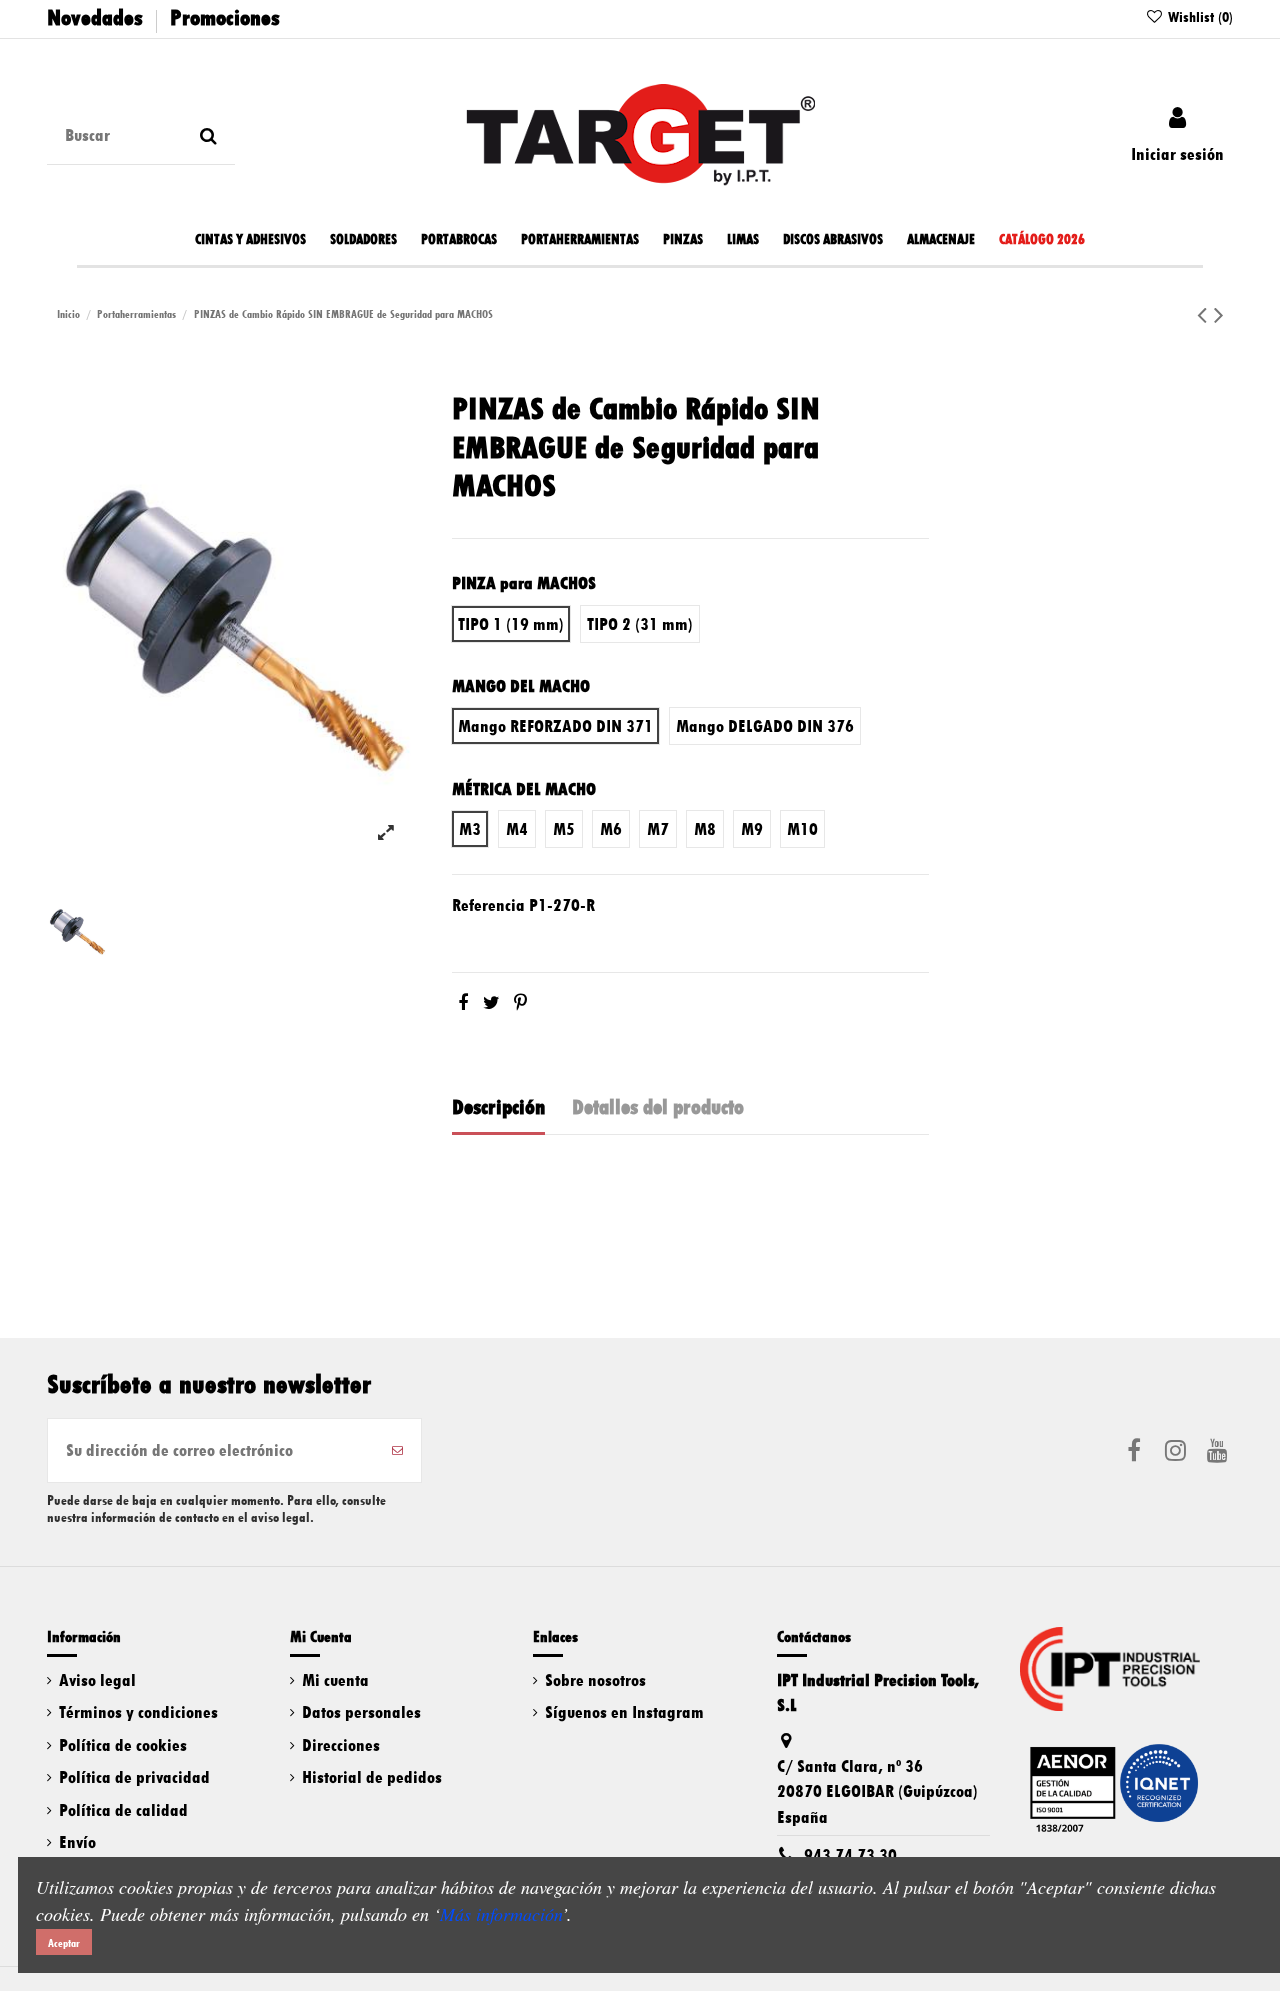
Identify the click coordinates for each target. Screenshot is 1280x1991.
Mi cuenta (335, 1680)
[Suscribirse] (397, 1450)
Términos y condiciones (138, 1712)
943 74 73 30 (850, 1855)
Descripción (498, 1107)
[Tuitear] (491, 1003)
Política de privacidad (134, 1777)
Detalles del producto (658, 1107)
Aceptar (64, 1943)
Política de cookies (123, 1745)
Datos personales (361, 1712)
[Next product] (1219, 315)
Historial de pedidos (372, 1777)
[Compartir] (463, 1003)
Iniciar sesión (1177, 154)
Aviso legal (97, 1680)
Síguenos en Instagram (624, 1712)
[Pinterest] (520, 1003)
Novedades (95, 17)
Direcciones (341, 1745)
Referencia (488, 905)
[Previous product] (1205, 315)
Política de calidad (123, 1810)
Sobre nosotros (595, 1680)
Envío (77, 1842)
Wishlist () (1198, 17)
